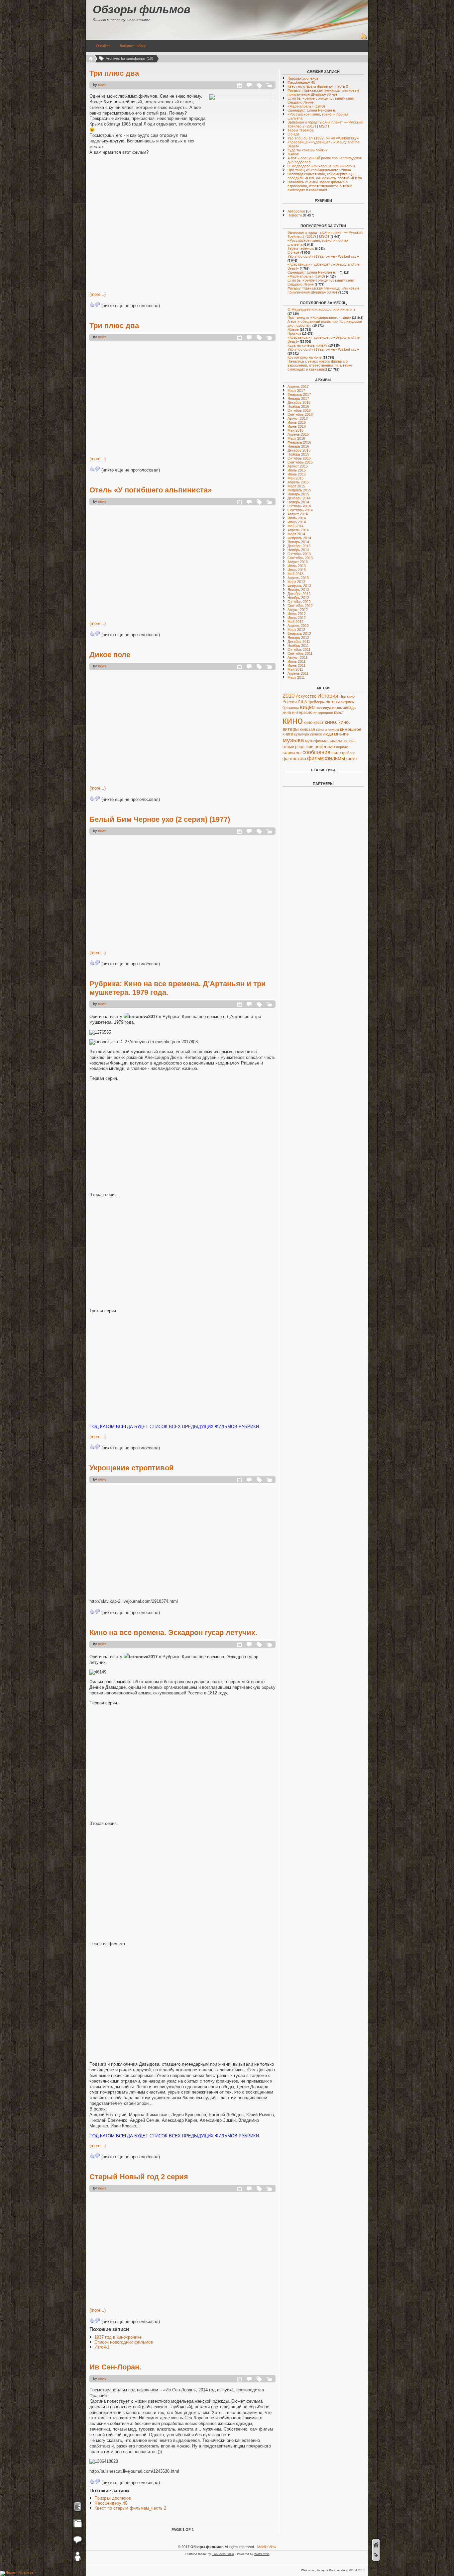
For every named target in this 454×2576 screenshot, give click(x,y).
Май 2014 (295, 526)
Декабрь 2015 (299, 450)
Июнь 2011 (296, 665)
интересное (323, 713)
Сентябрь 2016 (300, 414)
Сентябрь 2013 (300, 558)
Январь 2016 (298, 446)
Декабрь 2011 (299, 642)
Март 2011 (296, 677)
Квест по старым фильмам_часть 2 (130, 2508)
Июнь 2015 (297, 474)
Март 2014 (296, 534)
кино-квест (314, 723)
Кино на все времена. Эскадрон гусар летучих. (173, 1632)
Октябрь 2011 (299, 649)
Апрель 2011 (298, 673)
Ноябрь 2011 (298, 645)
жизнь (337, 708)
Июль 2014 (297, 518)
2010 (288, 696)
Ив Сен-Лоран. (115, 2367)
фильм (315, 758)
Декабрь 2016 (299, 402)
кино (293, 720)
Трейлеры (316, 702)
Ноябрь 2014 (298, 502)
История (328, 696)
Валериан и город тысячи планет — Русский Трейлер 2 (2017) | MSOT (325, 124)
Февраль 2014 (299, 538)
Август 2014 (298, 514)
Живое (293, 154)
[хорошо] (92, 304)
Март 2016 (296, 438)
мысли (336, 741)
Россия (290, 702)
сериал (342, 747)
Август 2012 (298, 610)
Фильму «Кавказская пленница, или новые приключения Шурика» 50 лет (323, 92)
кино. (331, 722)
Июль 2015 (297, 470)
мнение (341, 734)
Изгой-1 (102, 2347)
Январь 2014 (298, 542)
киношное (351, 729)
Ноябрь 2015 (298, 454)
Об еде (293, 134)
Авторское (296, 211)
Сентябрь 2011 (300, 653)
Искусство (306, 696)
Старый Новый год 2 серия (139, 2177)
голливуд (323, 708)
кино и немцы (328, 730)
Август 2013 (298, 562)
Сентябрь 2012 (300, 606)
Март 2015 (296, 486)
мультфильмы (317, 741)
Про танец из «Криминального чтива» (319, 170)
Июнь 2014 (297, 522)
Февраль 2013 (299, 586)
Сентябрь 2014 (300, 510)
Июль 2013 (297, 566)
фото (351, 759)
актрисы (348, 702)
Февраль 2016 (299, 442)
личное (316, 734)
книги (288, 734)
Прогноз (294, 333)
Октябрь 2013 (299, 554)
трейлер (348, 753)
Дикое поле (110, 655)
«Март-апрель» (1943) (306, 106)
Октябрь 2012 (299, 602)
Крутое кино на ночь (305, 357)
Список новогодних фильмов (124, 2342)
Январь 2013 (298, 590)
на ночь (349, 741)
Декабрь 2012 (299, 594)
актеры (333, 702)
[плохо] (97, 304)
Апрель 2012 (298, 626)
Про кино (347, 696)
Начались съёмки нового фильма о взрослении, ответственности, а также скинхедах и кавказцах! (320, 186)
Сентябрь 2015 (300, 462)
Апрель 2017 (298, 386)
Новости (295, 215)
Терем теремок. (301, 130)
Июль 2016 (297, 422)
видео (307, 707)
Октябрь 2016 (299, 410)
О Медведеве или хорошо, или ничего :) (321, 166)
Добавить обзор (133, 46)
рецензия (325, 746)
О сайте (103, 46)
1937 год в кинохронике (118, 2337)
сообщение (316, 752)
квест (339, 713)
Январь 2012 (298, 638)
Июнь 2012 (297, 618)
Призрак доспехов (113, 2498)
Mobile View (267, 2547)
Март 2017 (296, 390)
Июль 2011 (296, 661)
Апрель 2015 (298, 482)
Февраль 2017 (299, 394)
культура (302, 734)
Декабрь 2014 (299, 498)
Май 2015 (295, 478)
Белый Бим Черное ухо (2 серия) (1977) (160, 819)
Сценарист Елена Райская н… (313, 110)
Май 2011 (295, 669)
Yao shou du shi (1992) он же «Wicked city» (323, 138)
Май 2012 (295, 622)
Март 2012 (296, 630)
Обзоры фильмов (142, 9)
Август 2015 (298, 466)
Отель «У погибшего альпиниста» (151, 490)
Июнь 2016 (297, 426)
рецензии (304, 747)
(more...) (98, 294)
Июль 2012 (297, 614)
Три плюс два (114, 73)
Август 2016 (298, 418)
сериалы (292, 752)
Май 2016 (295, 430)
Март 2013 (296, 582)
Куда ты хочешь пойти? (307, 150)
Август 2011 (297, 657)
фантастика (294, 759)
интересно (302, 712)
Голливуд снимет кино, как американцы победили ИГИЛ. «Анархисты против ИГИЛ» (325, 176)
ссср (336, 753)
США (302, 702)
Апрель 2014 (298, 530)
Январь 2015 (298, 494)
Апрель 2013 (298, 578)
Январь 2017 (298, 398)
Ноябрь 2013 (298, 550)
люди (328, 734)
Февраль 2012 (299, 634)
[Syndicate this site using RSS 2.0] (364, 39)
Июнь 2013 (297, 570)
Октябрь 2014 (299, 506)
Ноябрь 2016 (298, 406)
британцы (291, 708)
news (102, 85)
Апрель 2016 (298, 434)
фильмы (335, 758)
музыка (293, 740)
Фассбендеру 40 (111, 2503)
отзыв (288, 747)
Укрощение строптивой (132, 1468)
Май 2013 (295, 574)
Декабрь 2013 (299, 546)
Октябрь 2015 (299, 458)
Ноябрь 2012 (298, 598)
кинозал (307, 730)
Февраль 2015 (299, 490)
